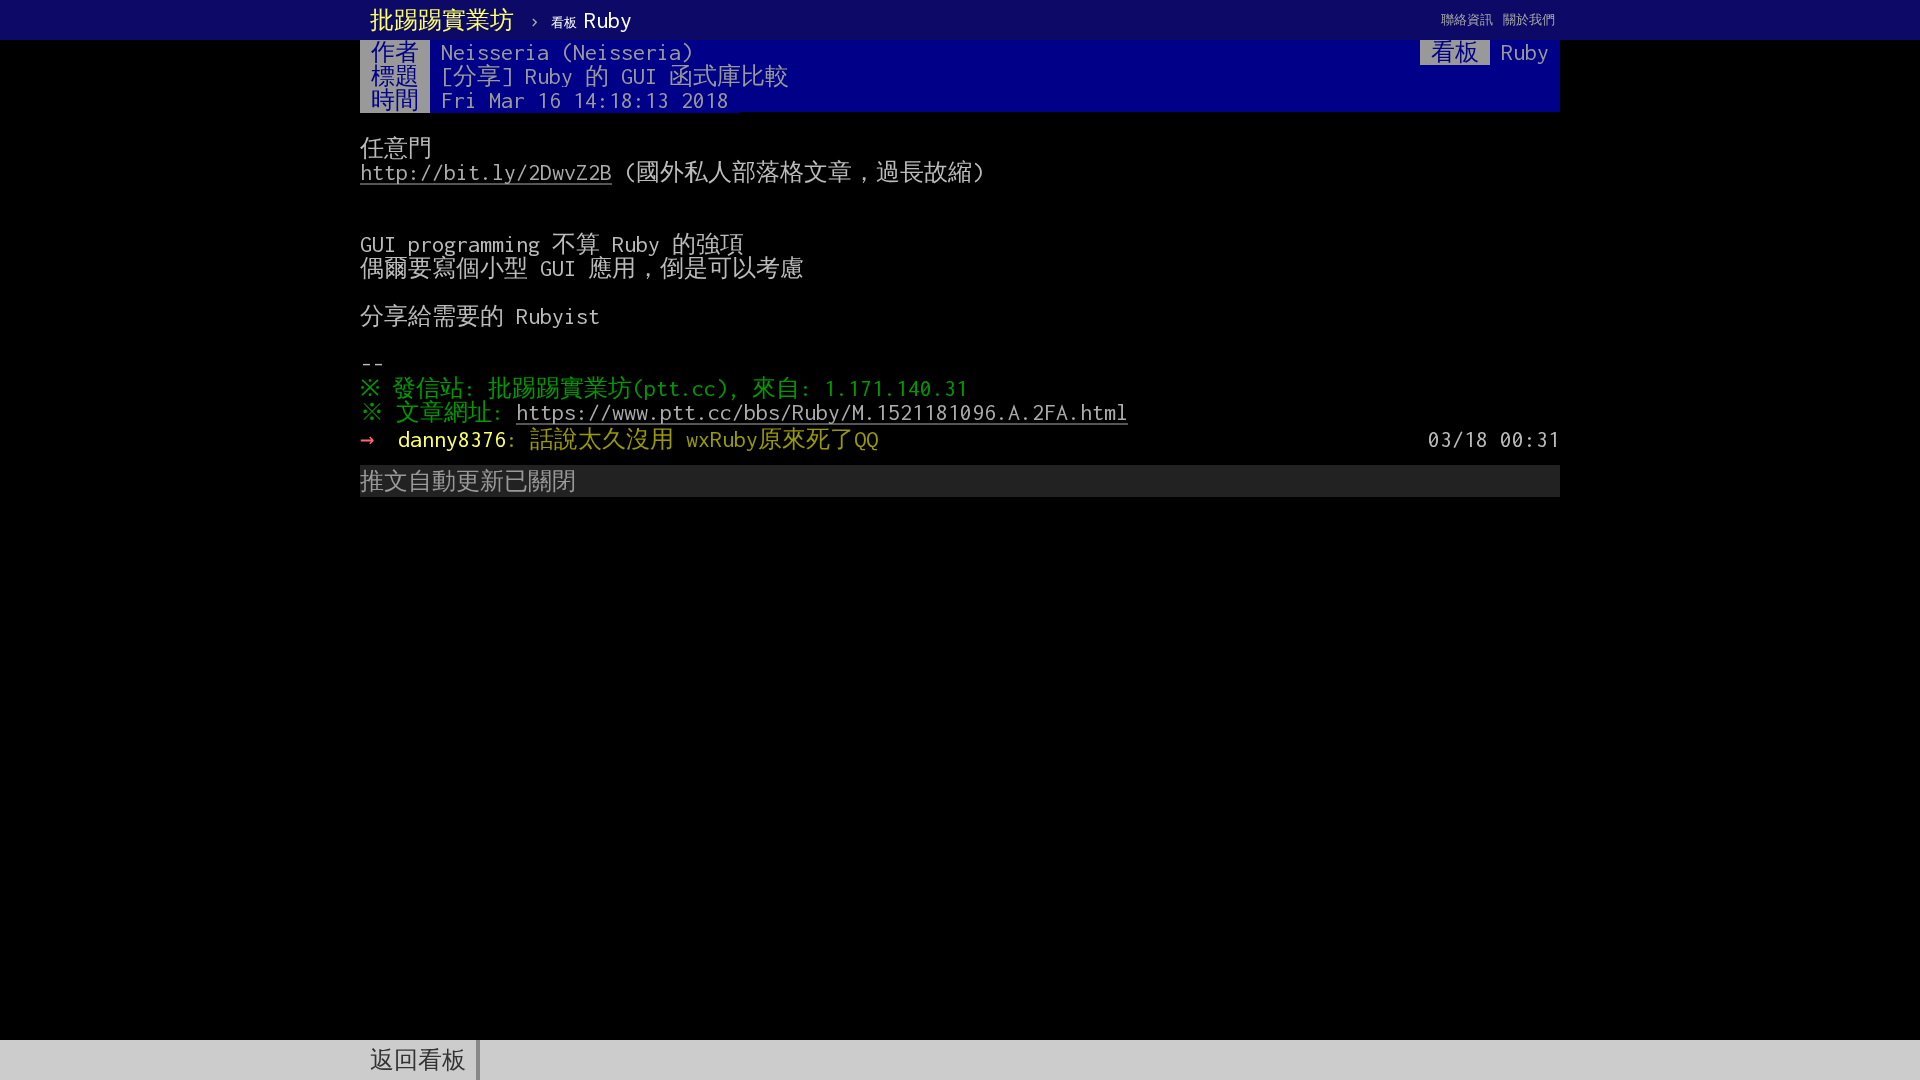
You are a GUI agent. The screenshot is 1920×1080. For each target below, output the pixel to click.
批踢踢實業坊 (442, 20)
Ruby (591, 20)
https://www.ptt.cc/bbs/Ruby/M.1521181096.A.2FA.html (822, 412)
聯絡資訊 (1467, 19)
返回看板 (418, 1060)
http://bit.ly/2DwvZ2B (486, 172)
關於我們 (1529, 19)
